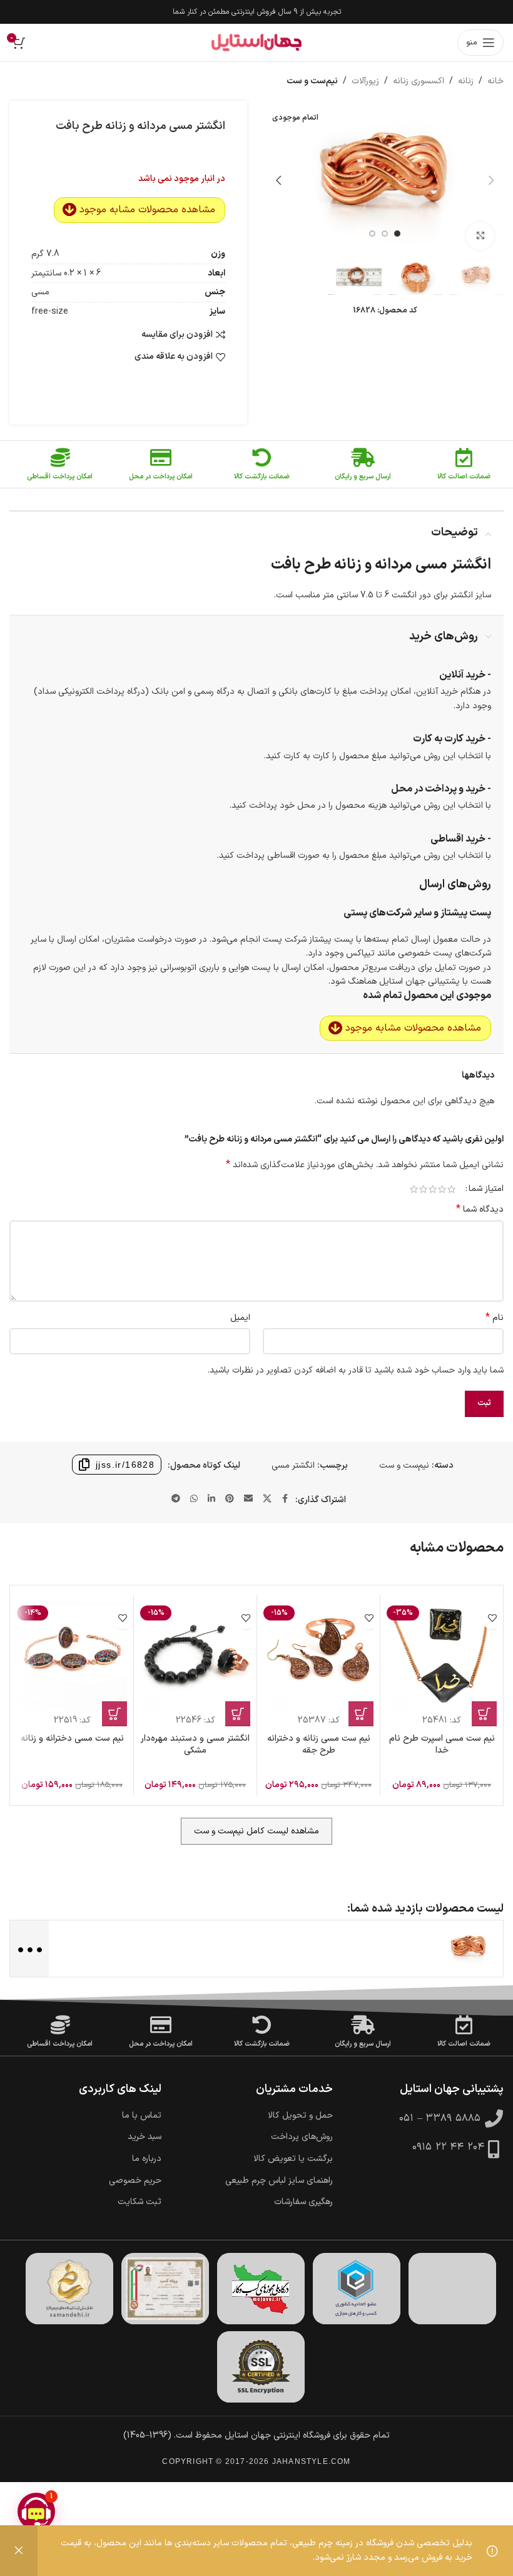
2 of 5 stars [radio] (442, 1189)
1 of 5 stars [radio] (451, 1189)
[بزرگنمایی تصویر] (480, 236)
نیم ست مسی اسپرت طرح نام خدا (442, 1745)
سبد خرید (145, 2137)
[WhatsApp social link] (194, 1499)
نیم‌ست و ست (312, 81)
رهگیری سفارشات (303, 2202)
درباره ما (147, 2159)
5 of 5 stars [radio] (414, 1189)
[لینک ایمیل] (248, 1499)
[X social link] (267, 1499)
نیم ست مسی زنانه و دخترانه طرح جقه (319, 1745)
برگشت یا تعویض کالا (293, 2159)
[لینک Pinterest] (230, 1499)
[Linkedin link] (211, 1499)
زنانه (466, 81)
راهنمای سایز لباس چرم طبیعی (279, 2181)
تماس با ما (142, 2116)
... (28, 1948)
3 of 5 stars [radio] (433, 1189)
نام (495, 1318)
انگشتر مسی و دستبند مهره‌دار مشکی (195, 1745)
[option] (397, 234)
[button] (491, 180)
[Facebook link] (285, 1499)
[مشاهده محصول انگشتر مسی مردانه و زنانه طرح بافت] (469, 1948)
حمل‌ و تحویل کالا (300, 2116)
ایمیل (240, 1318)
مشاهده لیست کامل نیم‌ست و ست (256, 1831)
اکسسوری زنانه (419, 81)
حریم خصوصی (135, 2181)
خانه (495, 81)
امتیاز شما (486, 1189)
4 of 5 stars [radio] (423, 1189)
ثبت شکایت (140, 2202)
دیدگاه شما (480, 1210)
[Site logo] (256, 43)
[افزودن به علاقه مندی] (492, 1618)
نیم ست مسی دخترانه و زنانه (72, 1739)
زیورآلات (365, 81)
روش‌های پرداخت (302, 2137)
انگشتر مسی (293, 1466)
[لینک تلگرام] (176, 1499)
